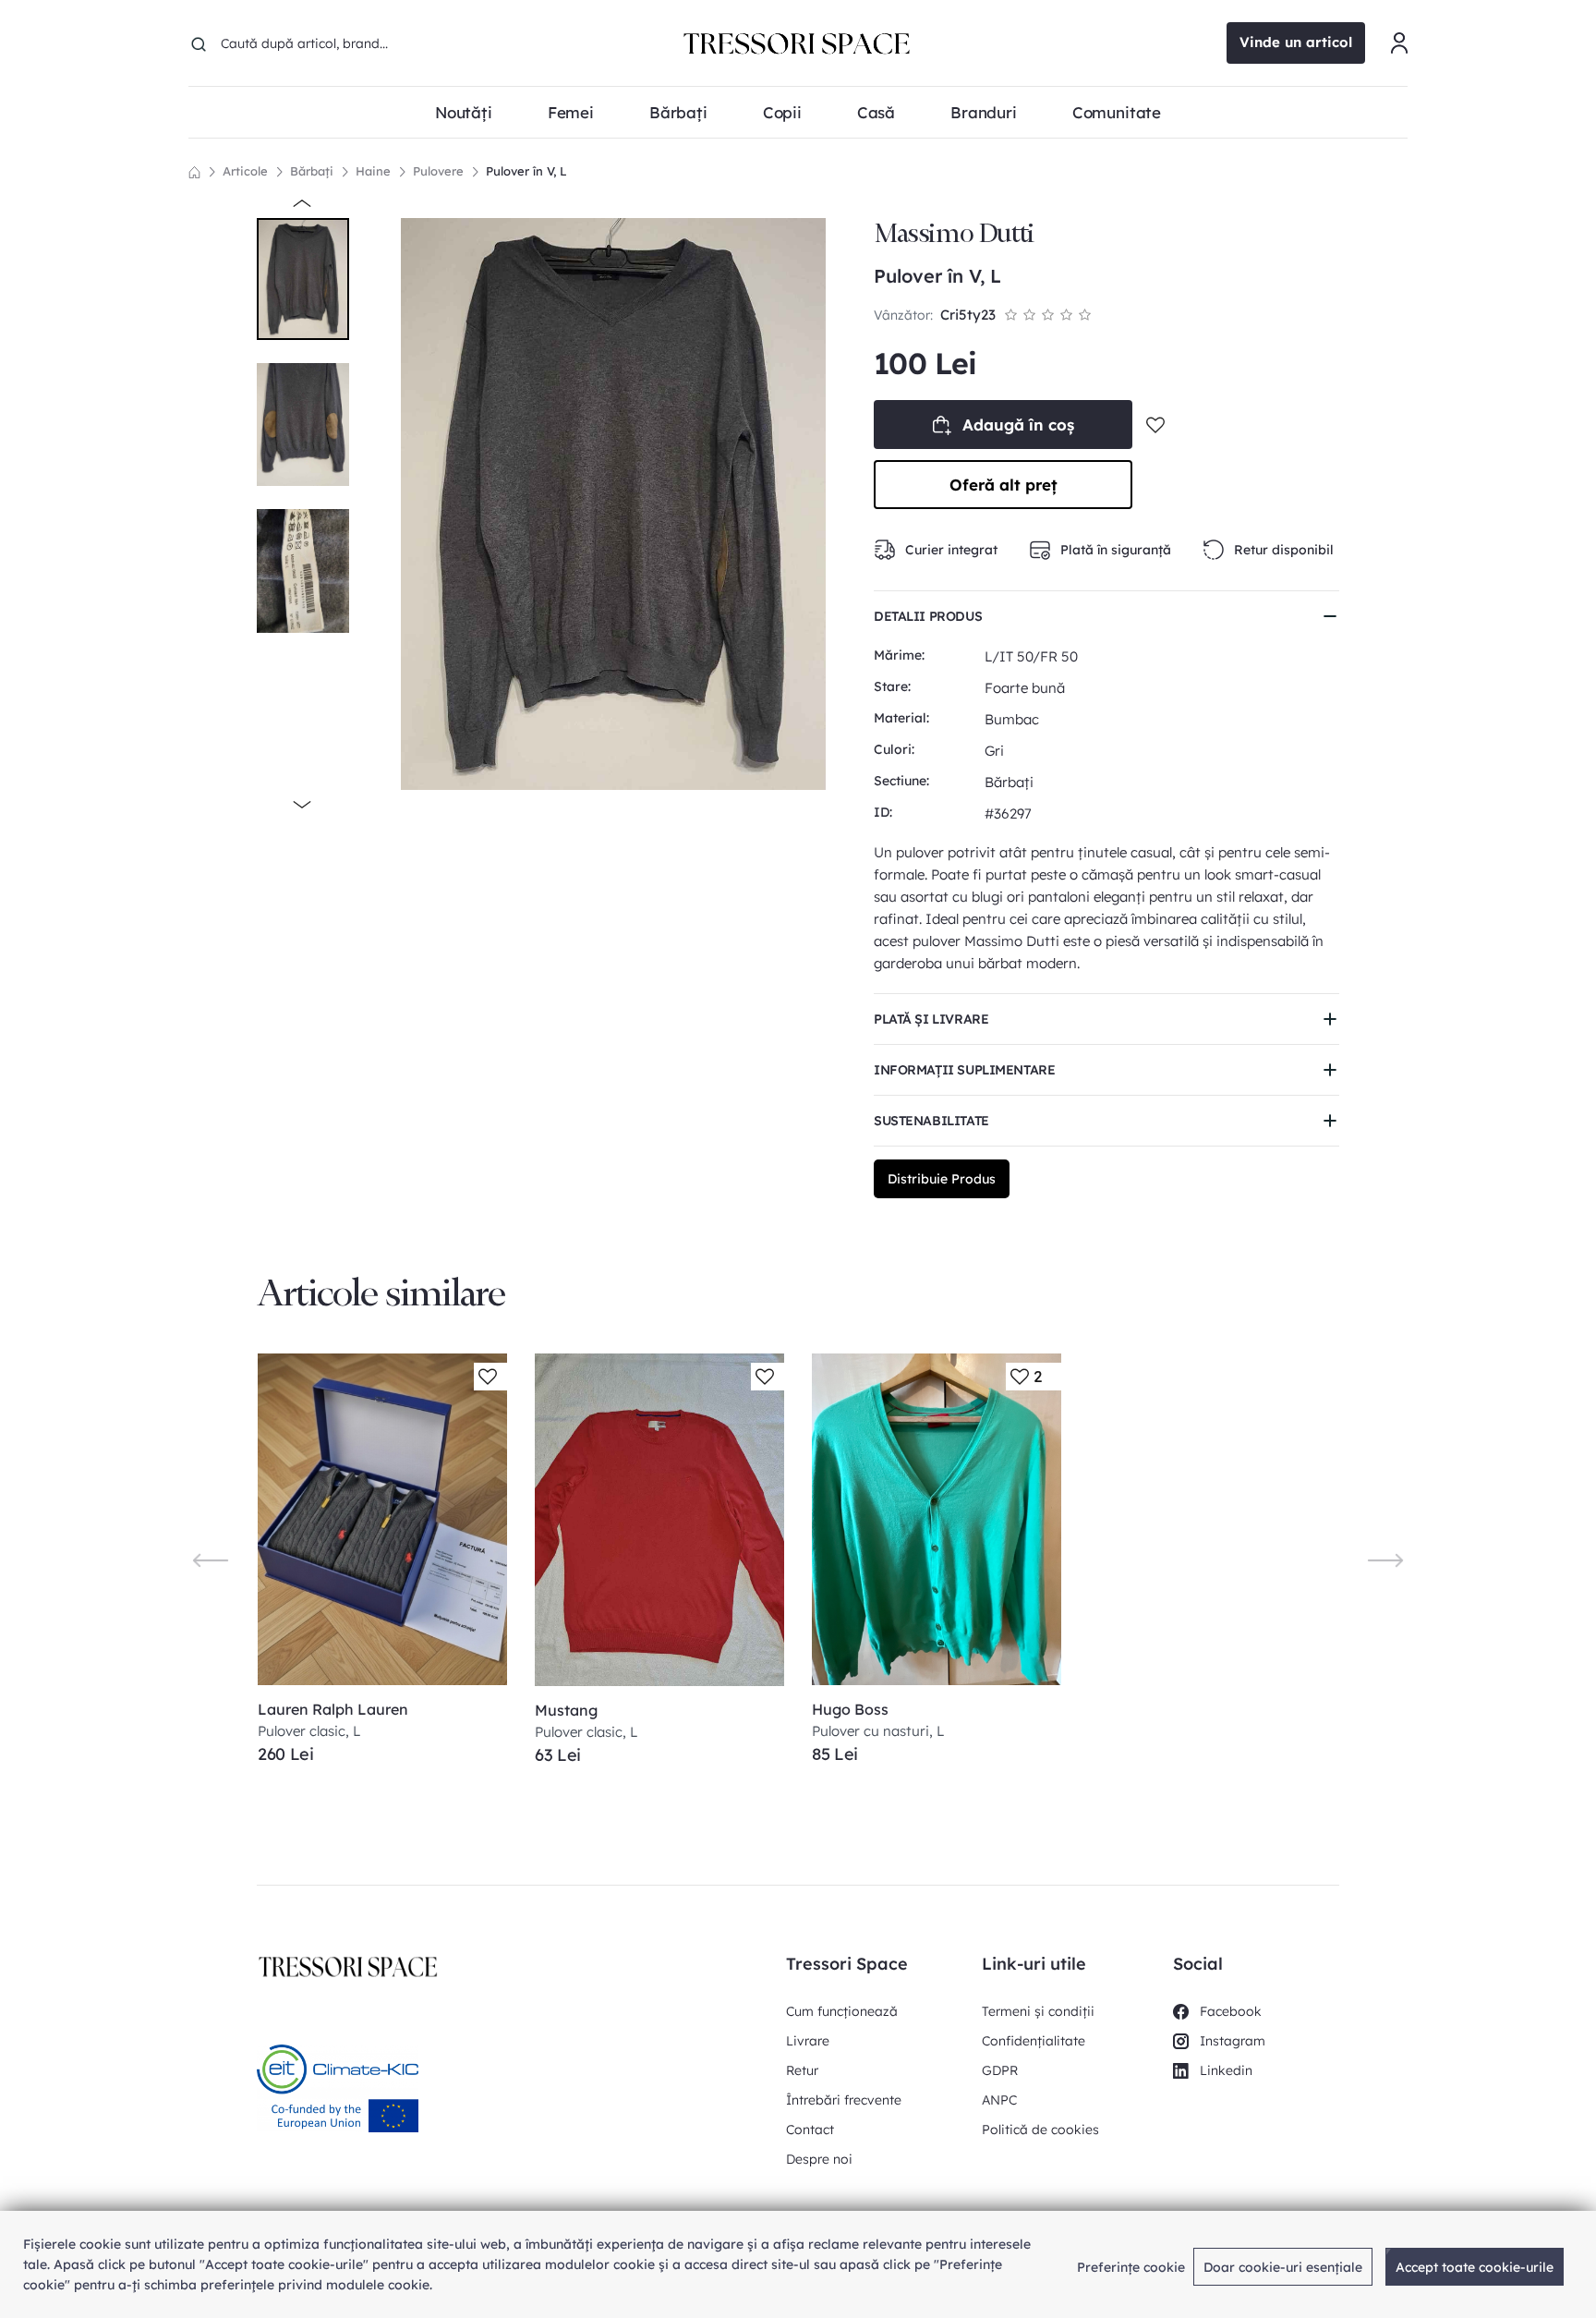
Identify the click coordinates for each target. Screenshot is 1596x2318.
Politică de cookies (1040, 2130)
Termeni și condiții (1038, 2011)
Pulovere (438, 171)
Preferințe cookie (1131, 2267)
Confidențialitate (1034, 2041)
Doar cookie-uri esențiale (1283, 2267)
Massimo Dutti (954, 233)
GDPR (1000, 2070)
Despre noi (819, 2159)
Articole (245, 171)
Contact (810, 2130)
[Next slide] (1385, 1559)
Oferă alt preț (1004, 485)
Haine (373, 171)
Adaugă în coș (1018, 425)
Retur (802, 2070)
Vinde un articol (1296, 42)
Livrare (808, 2041)
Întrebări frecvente (844, 2100)
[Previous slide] (211, 1559)
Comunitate (1117, 112)
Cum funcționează (842, 2011)
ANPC (999, 2100)
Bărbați (312, 171)
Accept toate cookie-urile (1475, 2267)
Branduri (984, 112)
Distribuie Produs (942, 1179)
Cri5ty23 (968, 315)
